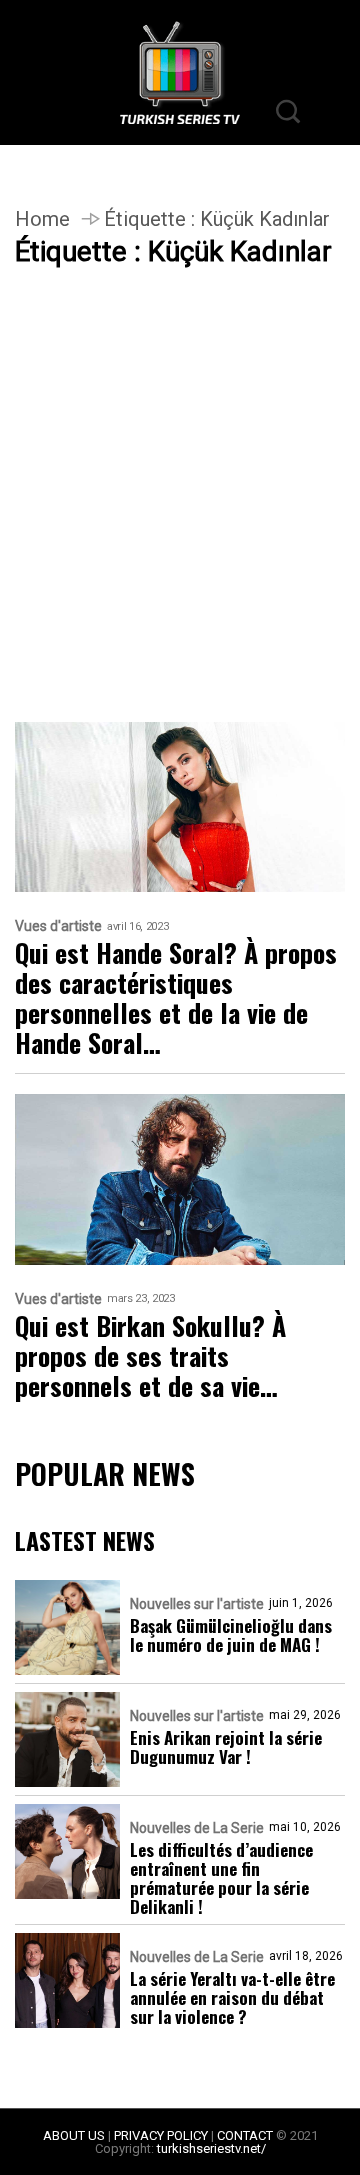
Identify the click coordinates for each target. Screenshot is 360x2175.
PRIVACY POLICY (161, 2135)
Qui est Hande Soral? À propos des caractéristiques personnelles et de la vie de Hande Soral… (176, 998)
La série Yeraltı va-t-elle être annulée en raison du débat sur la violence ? (232, 1997)
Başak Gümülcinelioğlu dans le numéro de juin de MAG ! (231, 1635)
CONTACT (245, 2135)
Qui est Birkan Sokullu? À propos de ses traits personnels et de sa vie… (150, 1356)
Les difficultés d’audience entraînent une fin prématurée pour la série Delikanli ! (221, 1878)
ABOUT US (74, 2135)
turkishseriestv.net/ (211, 2148)
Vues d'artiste (58, 926)
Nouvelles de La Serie (197, 1828)
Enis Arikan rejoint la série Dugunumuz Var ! (226, 1747)
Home (42, 219)
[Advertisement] (180, 534)
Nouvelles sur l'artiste (197, 1604)
